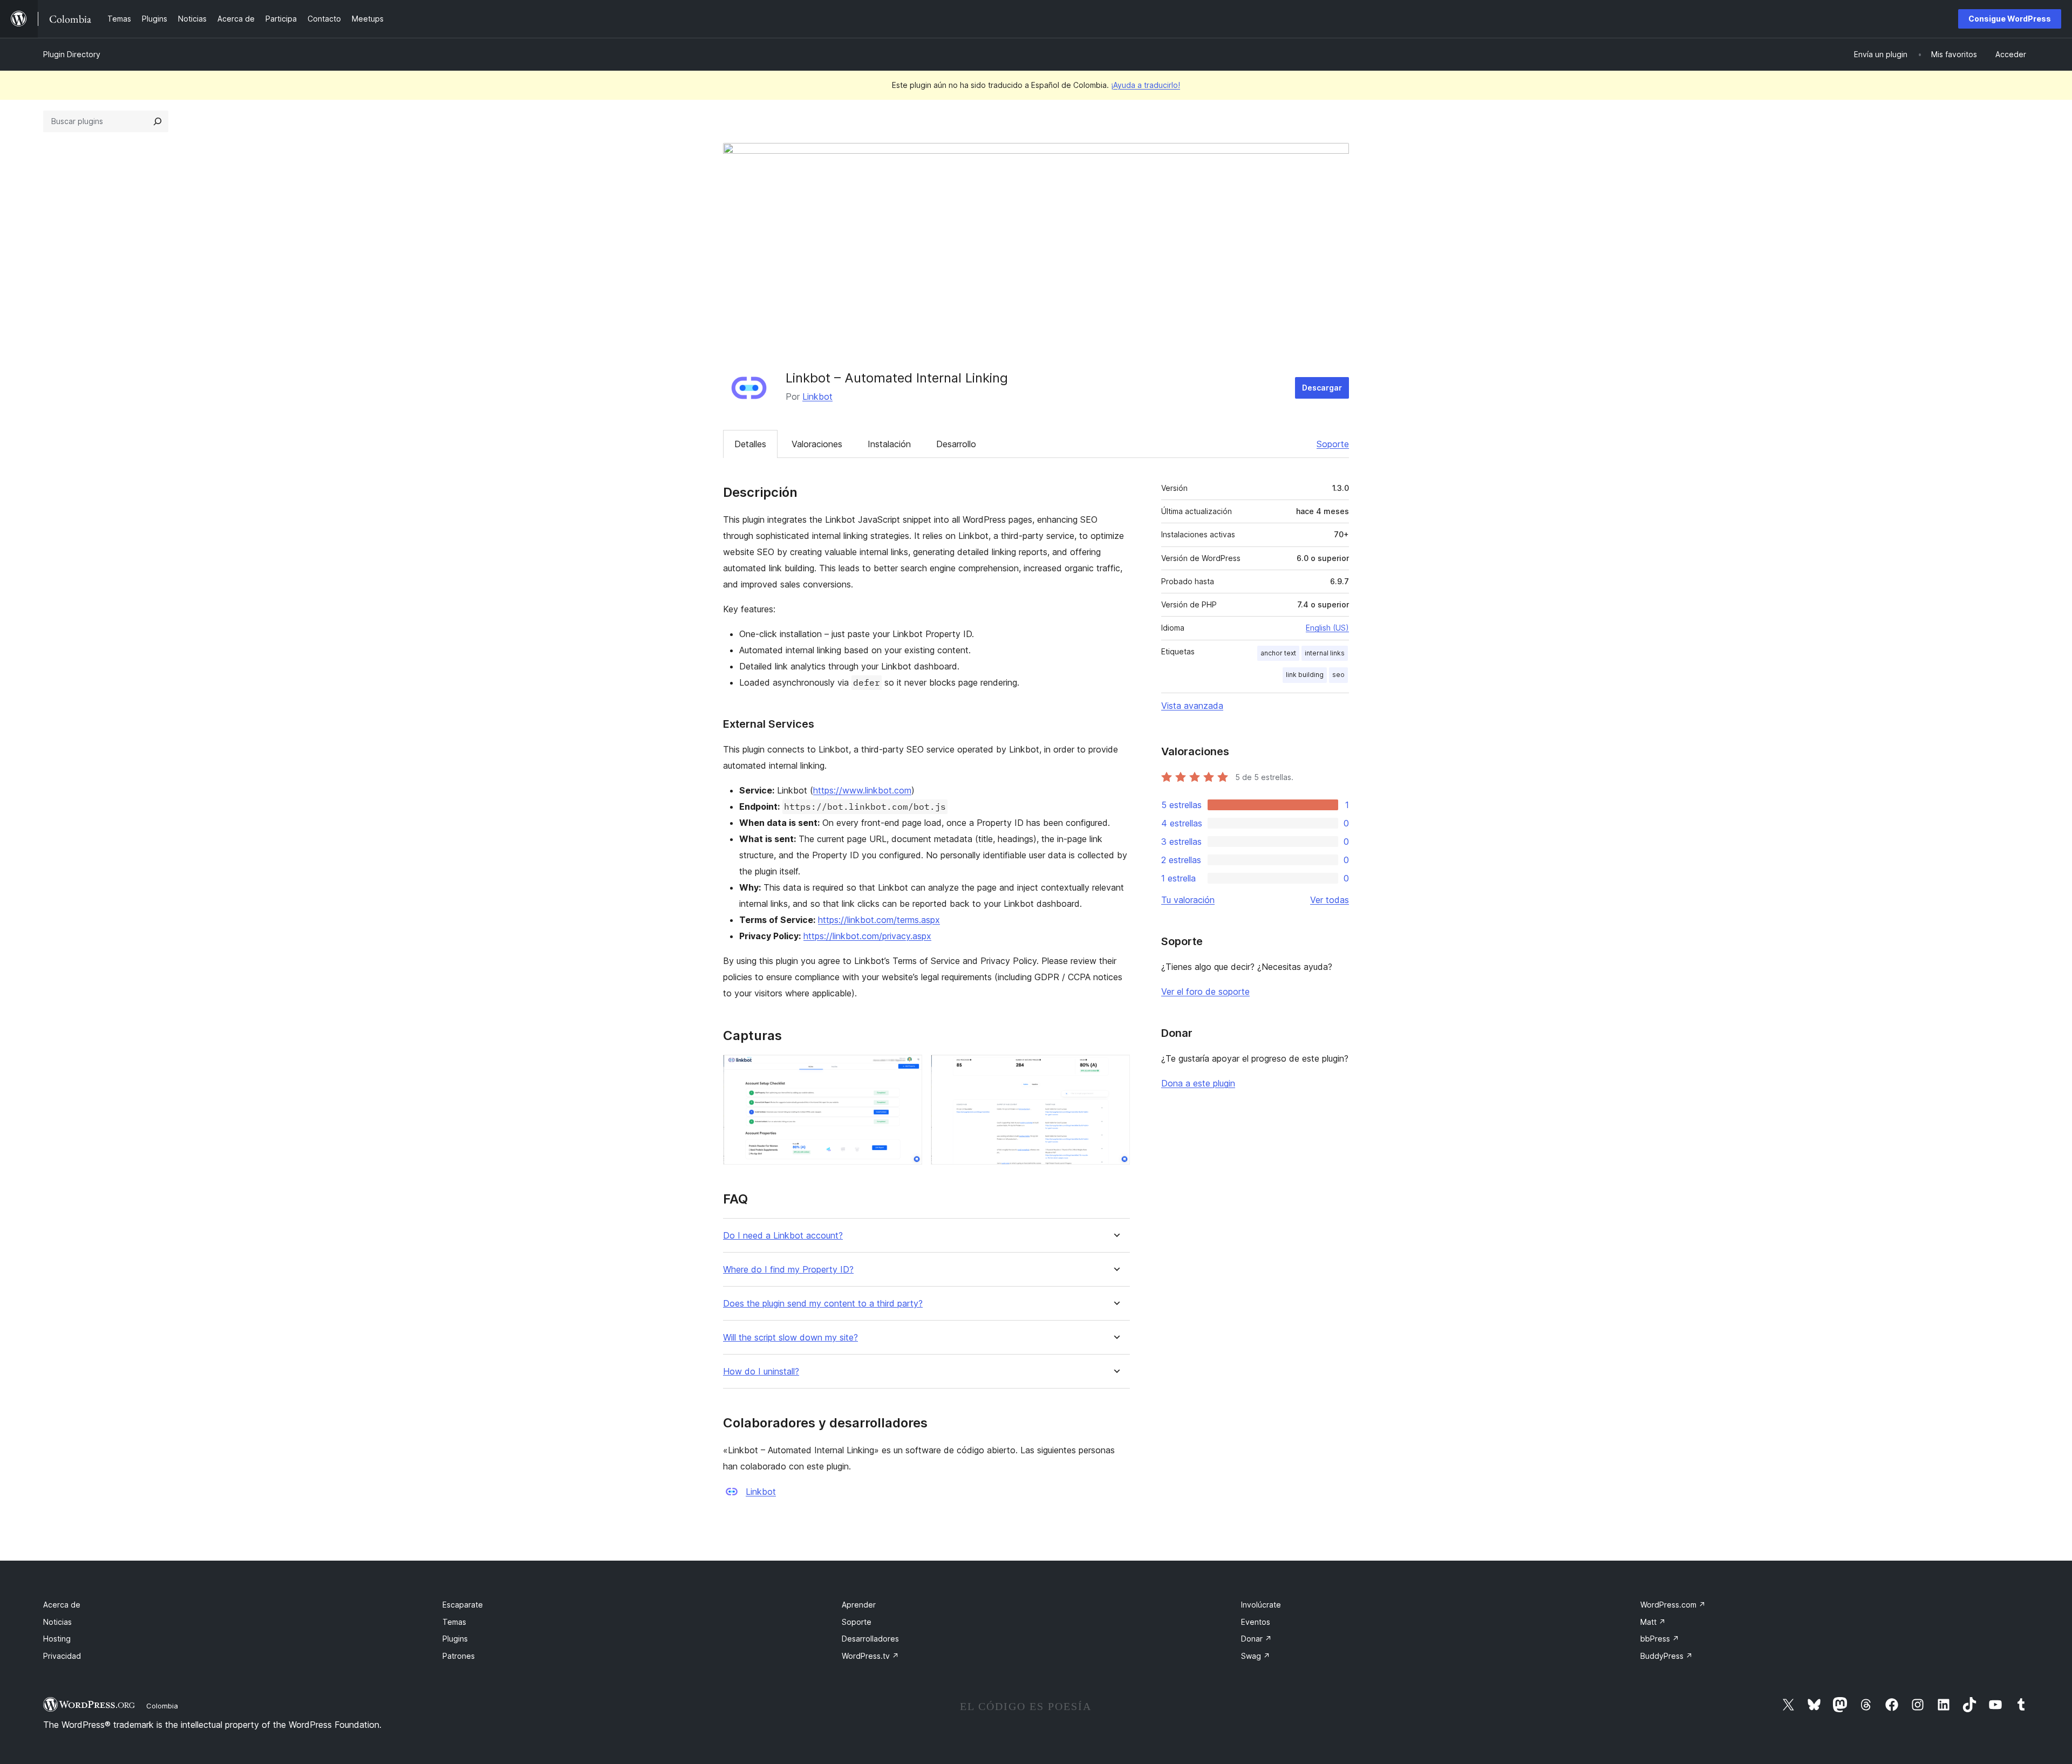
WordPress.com (1673, 1605)
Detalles (750, 444)
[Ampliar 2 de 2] (1115, 1069)
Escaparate (463, 1605)
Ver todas (1330, 900)
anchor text (1278, 653)
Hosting (57, 1639)
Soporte (1333, 444)
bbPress (1660, 1639)
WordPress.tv (870, 1656)
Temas (454, 1622)
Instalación (889, 444)
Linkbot (817, 396)
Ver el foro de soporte (1205, 992)
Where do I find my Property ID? (788, 1270)
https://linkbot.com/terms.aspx (879, 920)
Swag (1256, 1656)
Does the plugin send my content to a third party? (823, 1304)
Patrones (459, 1656)
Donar (1256, 1639)
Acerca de (62, 1605)
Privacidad (62, 1656)
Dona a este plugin (1198, 1083)
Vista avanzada (1192, 706)
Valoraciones (817, 444)
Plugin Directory (72, 54)
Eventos (1256, 1622)
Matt (1653, 1622)
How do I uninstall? (761, 1372)
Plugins (455, 1639)
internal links (1325, 653)
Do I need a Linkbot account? (783, 1236)
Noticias (57, 1622)
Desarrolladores (870, 1639)
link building (1305, 675)
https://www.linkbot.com (862, 790)
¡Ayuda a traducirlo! (1146, 85)
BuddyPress (1667, 1656)
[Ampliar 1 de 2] (908, 1069)
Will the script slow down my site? (790, 1338)
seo (1338, 675)
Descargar (1322, 388)
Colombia (162, 1706)
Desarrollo (956, 444)
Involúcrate (1261, 1605)
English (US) (1327, 628)
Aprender (859, 1605)
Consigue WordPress (2010, 19)
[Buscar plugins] (158, 121)
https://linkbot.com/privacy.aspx (867, 936)
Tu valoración (1188, 900)
